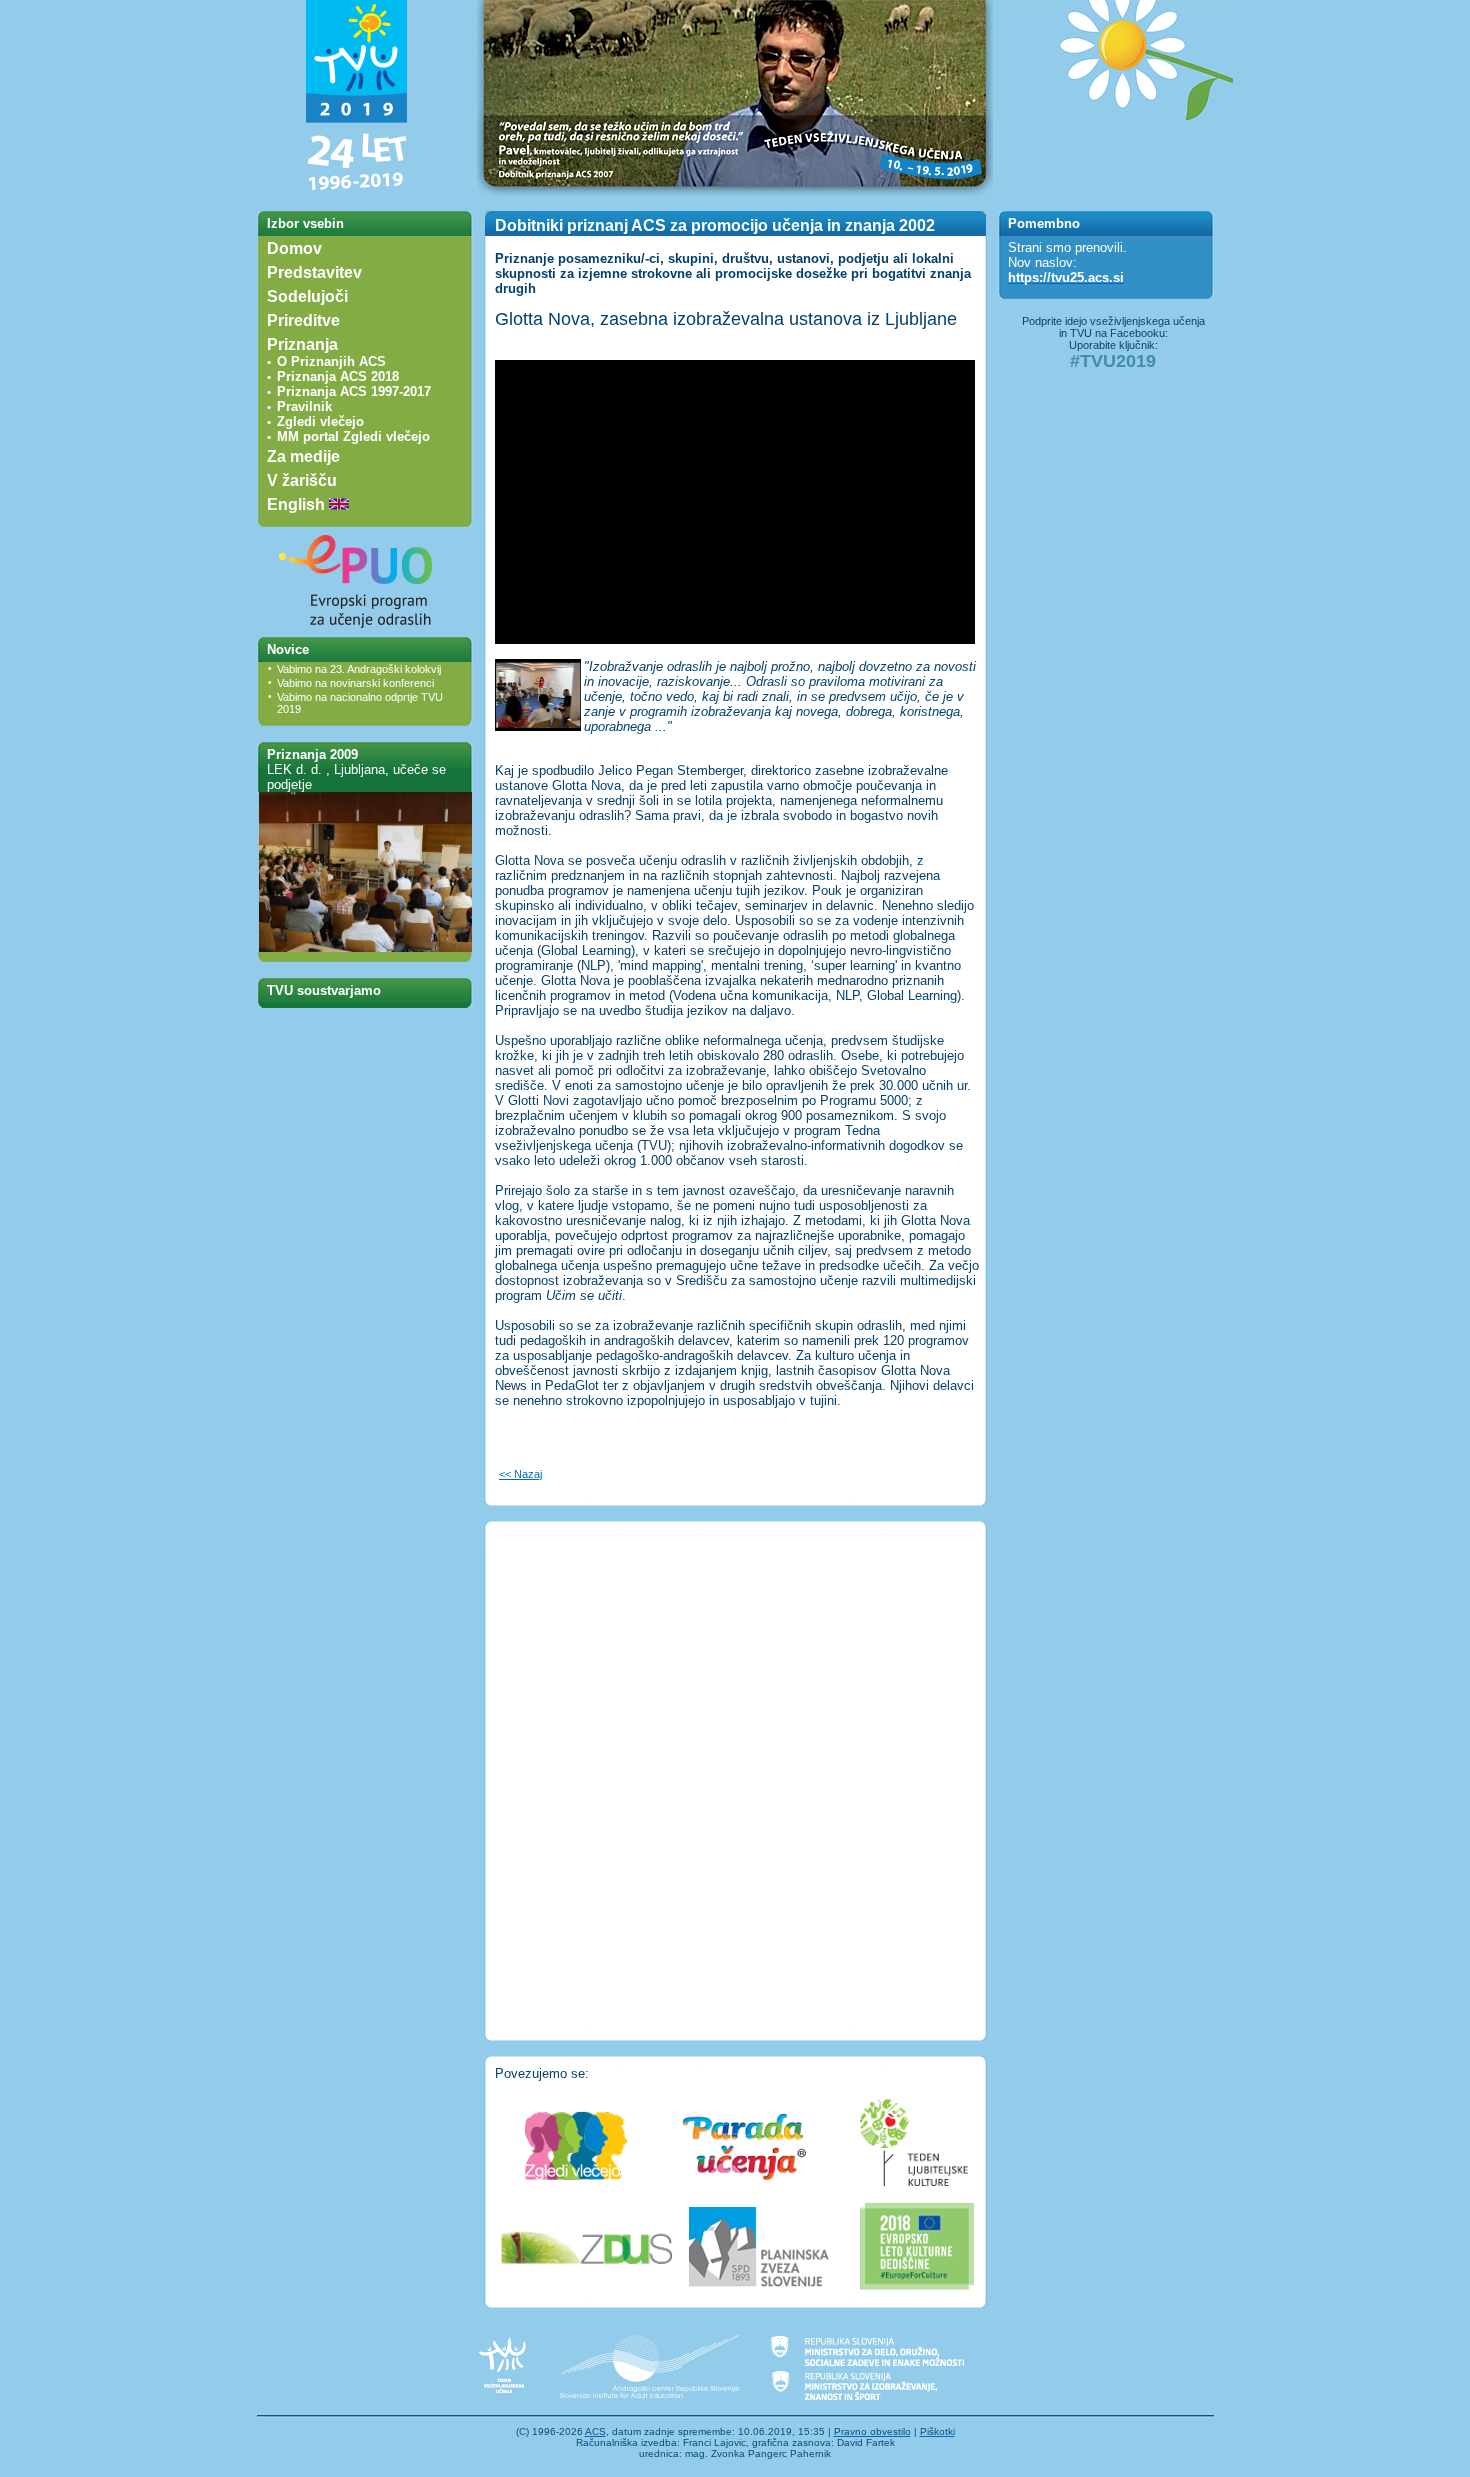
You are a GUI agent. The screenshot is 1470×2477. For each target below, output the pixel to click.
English (298, 504)
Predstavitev (314, 272)
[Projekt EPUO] (357, 632)
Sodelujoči (307, 296)
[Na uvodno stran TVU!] (357, 191)
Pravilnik (304, 406)
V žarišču (302, 480)
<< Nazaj (520, 1474)
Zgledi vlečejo (320, 421)
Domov (294, 248)
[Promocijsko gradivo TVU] (1113, 191)
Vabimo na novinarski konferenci (355, 683)
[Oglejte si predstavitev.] (365, 947)
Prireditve (303, 320)
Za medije (303, 456)
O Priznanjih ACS (331, 361)
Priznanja (302, 344)
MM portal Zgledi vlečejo (353, 436)
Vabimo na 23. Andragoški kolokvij (359, 669)
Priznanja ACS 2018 (338, 376)
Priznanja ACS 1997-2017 (354, 391)
